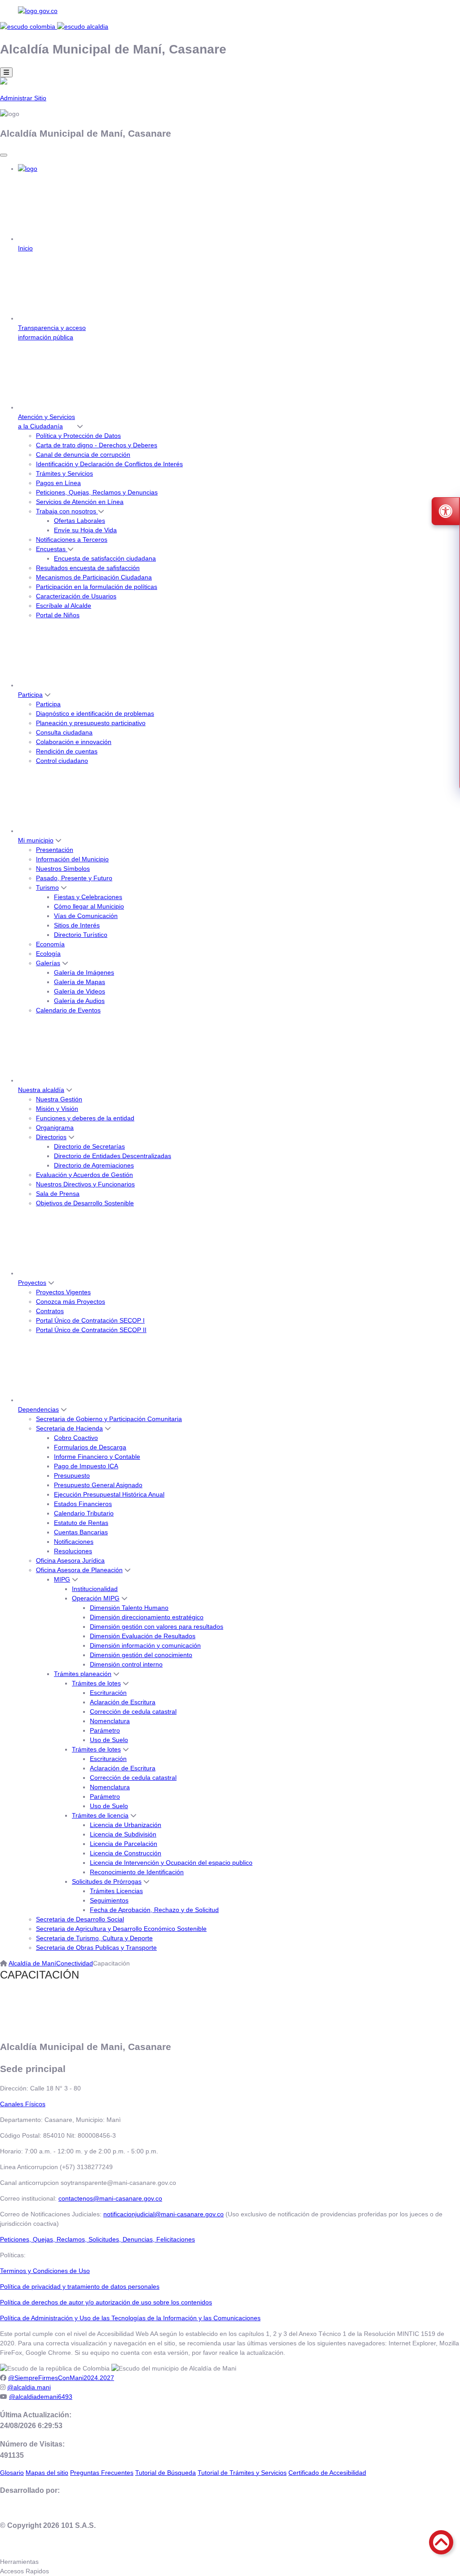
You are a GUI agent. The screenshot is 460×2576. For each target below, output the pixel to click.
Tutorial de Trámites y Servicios (242, 2473)
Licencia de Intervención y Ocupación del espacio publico (171, 1863)
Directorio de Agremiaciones (94, 1165)
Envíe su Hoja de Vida (85, 530)
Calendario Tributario (84, 1513)
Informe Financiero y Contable (97, 1457)
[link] (230, 11)
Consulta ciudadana (64, 732)
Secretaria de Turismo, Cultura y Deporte (94, 1938)
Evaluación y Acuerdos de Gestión (84, 1175)
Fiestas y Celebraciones (88, 897)
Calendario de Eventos (68, 1010)
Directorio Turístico (81, 935)
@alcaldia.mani (29, 2387)
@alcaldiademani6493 (41, 2397)
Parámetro (105, 1730)
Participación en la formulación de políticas (97, 587)
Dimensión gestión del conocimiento (141, 1655)
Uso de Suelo (109, 1740)
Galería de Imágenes (84, 972)
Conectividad (75, 1963)
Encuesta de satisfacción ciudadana (105, 558)
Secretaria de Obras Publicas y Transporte (96, 1948)
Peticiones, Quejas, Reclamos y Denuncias (97, 492)
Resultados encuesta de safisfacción (88, 568)
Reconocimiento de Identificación (137, 1872)
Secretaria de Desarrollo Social (80, 1919)
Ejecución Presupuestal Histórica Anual (109, 1494)
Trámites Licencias (116, 1891)
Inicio (25, 248)
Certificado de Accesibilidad (327, 2473)
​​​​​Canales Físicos (23, 2104)
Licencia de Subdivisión (123, 1834)
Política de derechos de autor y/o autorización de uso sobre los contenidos (106, 2302)
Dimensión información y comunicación (145, 1645)
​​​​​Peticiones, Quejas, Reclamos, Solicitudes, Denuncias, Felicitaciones (97, 2239)
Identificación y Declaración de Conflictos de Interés (109, 464)
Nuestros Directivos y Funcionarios (85, 1184)
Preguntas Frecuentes (102, 2473)
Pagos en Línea (58, 483)
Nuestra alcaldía (41, 1090)
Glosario (12, 2473)
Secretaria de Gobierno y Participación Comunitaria (109, 1419)
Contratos (50, 1311)
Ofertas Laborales (80, 521)
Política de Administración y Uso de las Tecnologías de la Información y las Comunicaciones (130, 2318)
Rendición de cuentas (67, 751)
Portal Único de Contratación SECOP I (90, 1320)
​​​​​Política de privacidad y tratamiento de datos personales (80, 2286)
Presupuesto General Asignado (98, 1485)
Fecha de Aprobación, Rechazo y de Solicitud (154, 1910)
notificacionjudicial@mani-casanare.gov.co (164, 2214)
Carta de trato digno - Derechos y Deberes (97, 445)
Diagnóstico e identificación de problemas (95, 713)
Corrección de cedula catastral (133, 1711)
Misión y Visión (57, 1109)
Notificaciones (74, 1542)
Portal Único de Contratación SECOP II (91, 1330)
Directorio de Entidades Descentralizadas (113, 1156)
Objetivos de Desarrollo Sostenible (85, 1203)
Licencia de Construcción (126, 1853)
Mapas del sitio (47, 2473)
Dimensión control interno (126, 1664)
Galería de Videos (80, 991)
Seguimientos (109, 1900)
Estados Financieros (83, 1504)
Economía (50, 944)
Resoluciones (73, 1551)
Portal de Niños (58, 615)
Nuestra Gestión (59, 1099)
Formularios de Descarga (90, 1447)
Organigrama (55, 1128)
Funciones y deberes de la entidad (85, 1118)
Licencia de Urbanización (126, 1825)
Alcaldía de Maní (32, 1963)
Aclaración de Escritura (123, 1702)
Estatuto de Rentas (81, 1523)
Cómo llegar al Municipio (89, 906)
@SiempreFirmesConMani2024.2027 (61, 2378)
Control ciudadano (62, 761)
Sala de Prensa (58, 1194)
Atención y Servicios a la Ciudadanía (46, 421)
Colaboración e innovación (74, 742)
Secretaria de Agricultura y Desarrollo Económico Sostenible (121, 1929)
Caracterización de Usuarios (76, 596)
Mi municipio (36, 840)
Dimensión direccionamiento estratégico (147, 1617)
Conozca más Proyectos (71, 1301)
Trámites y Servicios (64, 473)
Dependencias (38, 1409)
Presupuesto (72, 1475)
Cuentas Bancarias (81, 1532)
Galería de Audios (79, 1001)
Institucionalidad (95, 1589)
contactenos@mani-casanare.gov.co (110, 2198)
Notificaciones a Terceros (72, 539)
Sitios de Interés (77, 925)
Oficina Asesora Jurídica (70, 1560)
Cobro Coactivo (76, 1438)
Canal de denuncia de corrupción (83, 455)
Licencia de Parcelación (124, 1844)
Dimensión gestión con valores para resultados (157, 1627)
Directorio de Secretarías (89, 1146)
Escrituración (108, 1693)
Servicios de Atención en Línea (80, 502)
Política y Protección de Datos (78, 436)
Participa (30, 695)
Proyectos (32, 1283)
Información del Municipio (72, 859)
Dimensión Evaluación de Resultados (143, 1636)
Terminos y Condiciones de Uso (45, 2271)
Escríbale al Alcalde (64, 606)
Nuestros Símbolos (63, 869)
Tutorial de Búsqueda (166, 2473)
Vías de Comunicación (86, 916)
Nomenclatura (110, 1721)
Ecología (48, 954)
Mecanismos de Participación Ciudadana (94, 577)
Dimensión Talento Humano (129, 1608)
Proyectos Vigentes (63, 1292)
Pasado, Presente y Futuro (74, 878)
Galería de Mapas (80, 982)
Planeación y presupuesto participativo (91, 723)
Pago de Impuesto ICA (86, 1466)
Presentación (55, 850)
